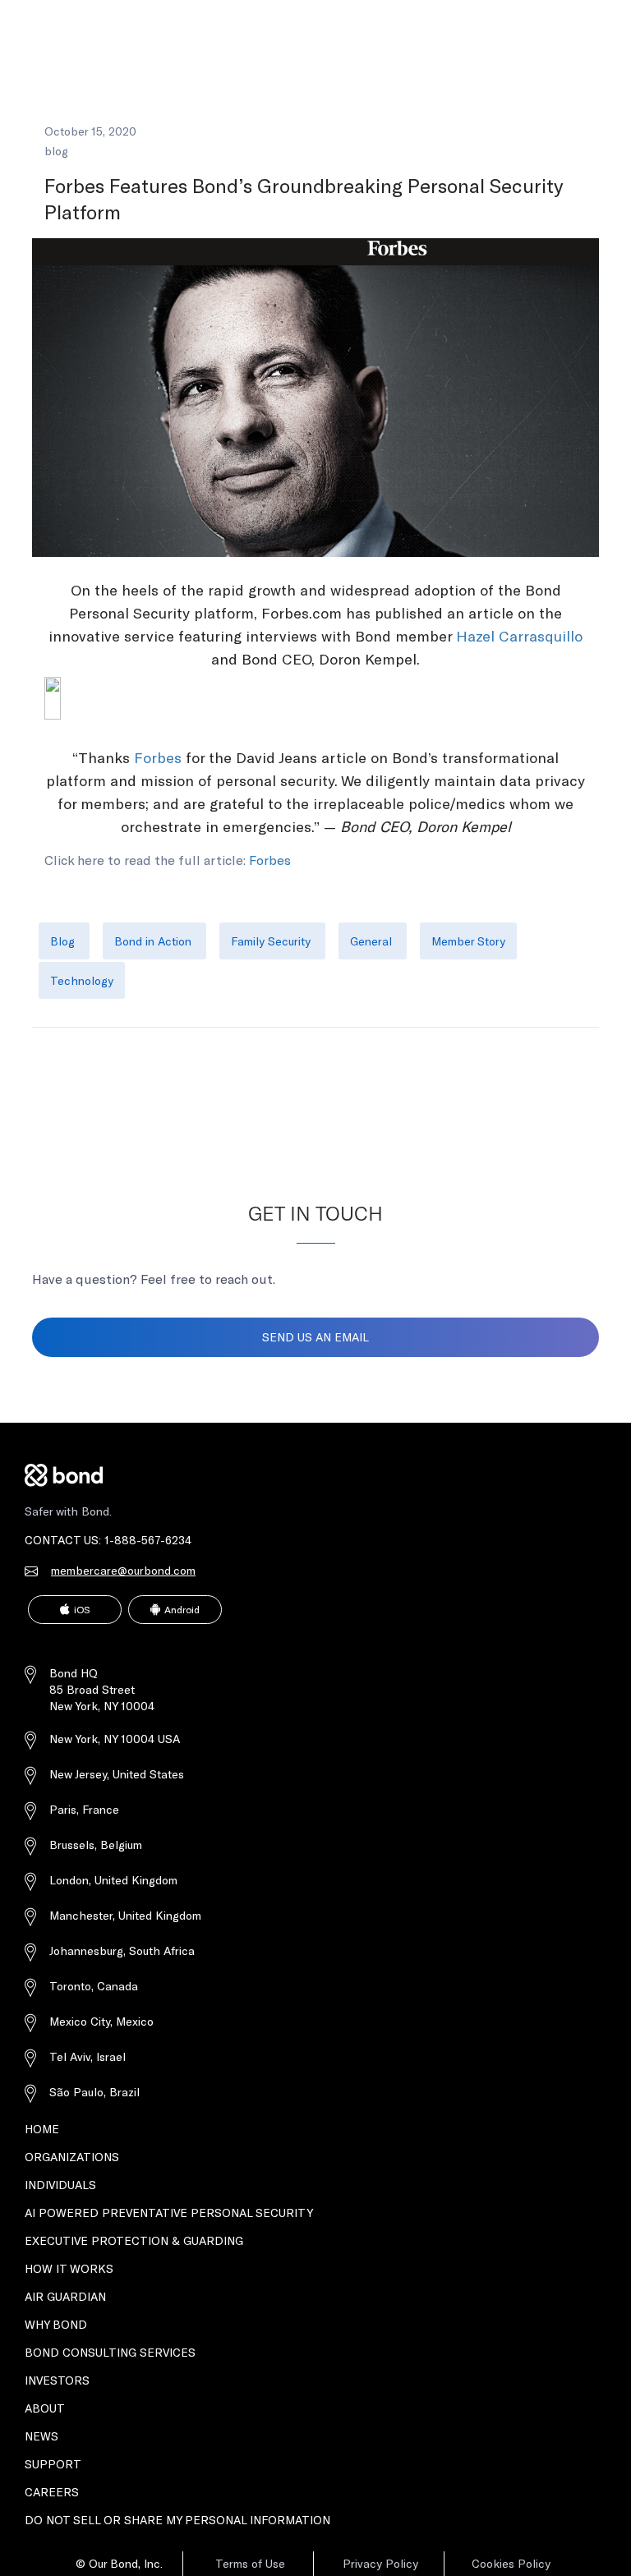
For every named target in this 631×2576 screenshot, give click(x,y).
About (45, 2408)
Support (53, 2464)
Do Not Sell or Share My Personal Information (177, 2520)
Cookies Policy (511, 2563)
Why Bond (56, 2324)
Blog (64, 941)
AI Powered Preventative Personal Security (169, 2213)
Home (42, 2129)
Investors (57, 2380)
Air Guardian (65, 2296)
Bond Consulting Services (110, 2352)
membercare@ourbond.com (123, 1570)
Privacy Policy (380, 2563)
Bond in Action (154, 941)
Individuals (60, 2185)
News (41, 2436)
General (373, 941)
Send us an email (315, 1337)
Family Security (272, 941)
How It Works (69, 2268)
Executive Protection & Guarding (134, 2240)
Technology (82, 980)
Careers (52, 2492)
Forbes (158, 757)
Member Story (468, 941)
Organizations (72, 2157)
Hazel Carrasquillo (519, 636)
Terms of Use (250, 2563)
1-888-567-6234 (148, 1540)
